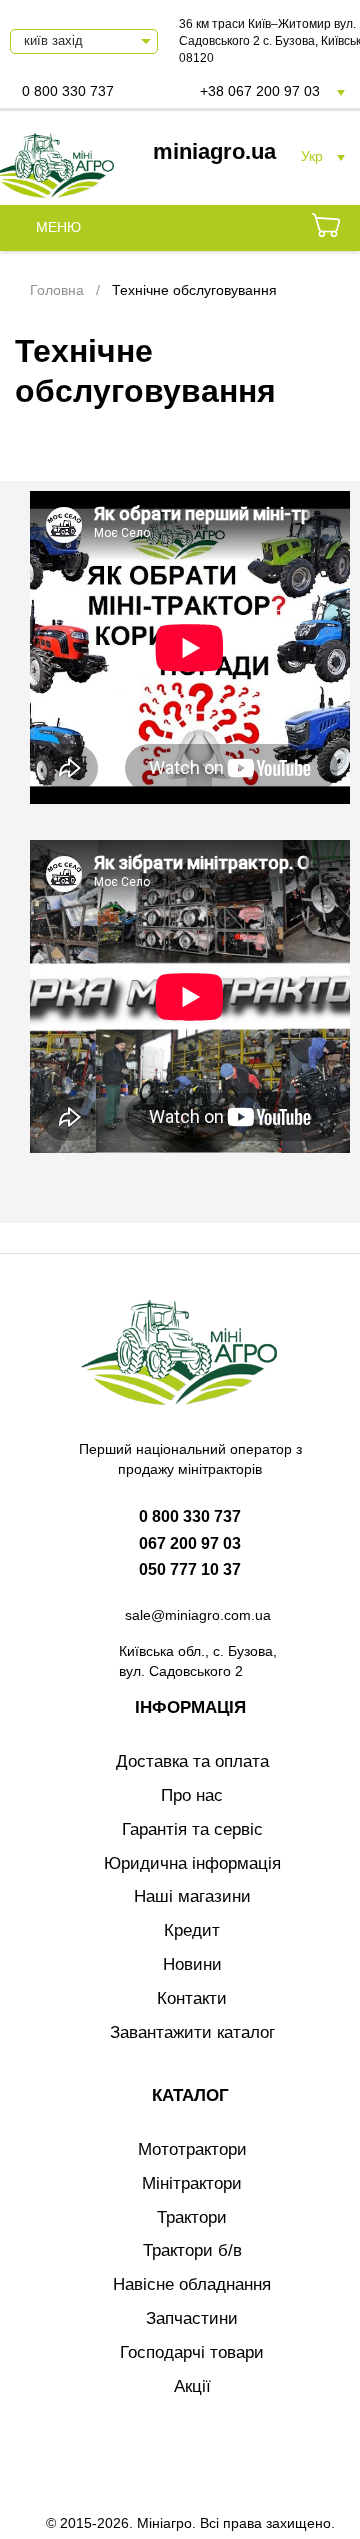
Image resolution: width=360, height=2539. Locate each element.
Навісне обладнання (192, 2284)
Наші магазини (192, 1896)
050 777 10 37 (190, 1569)
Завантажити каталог (192, 2032)
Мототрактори (192, 2149)
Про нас (192, 1795)
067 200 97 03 (190, 1543)
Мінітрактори (192, 2183)
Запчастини (192, 2318)
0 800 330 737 (68, 91)
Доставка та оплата (192, 1761)
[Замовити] (326, 228)
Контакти (192, 1998)
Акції (192, 2386)
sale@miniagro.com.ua (198, 1615)
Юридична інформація (192, 1863)
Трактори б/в (192, 2250)
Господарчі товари (192, 2352)
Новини (192, 1964)
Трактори (192, 2217)
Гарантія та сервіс (192, 1829)
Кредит (192, 1930)
